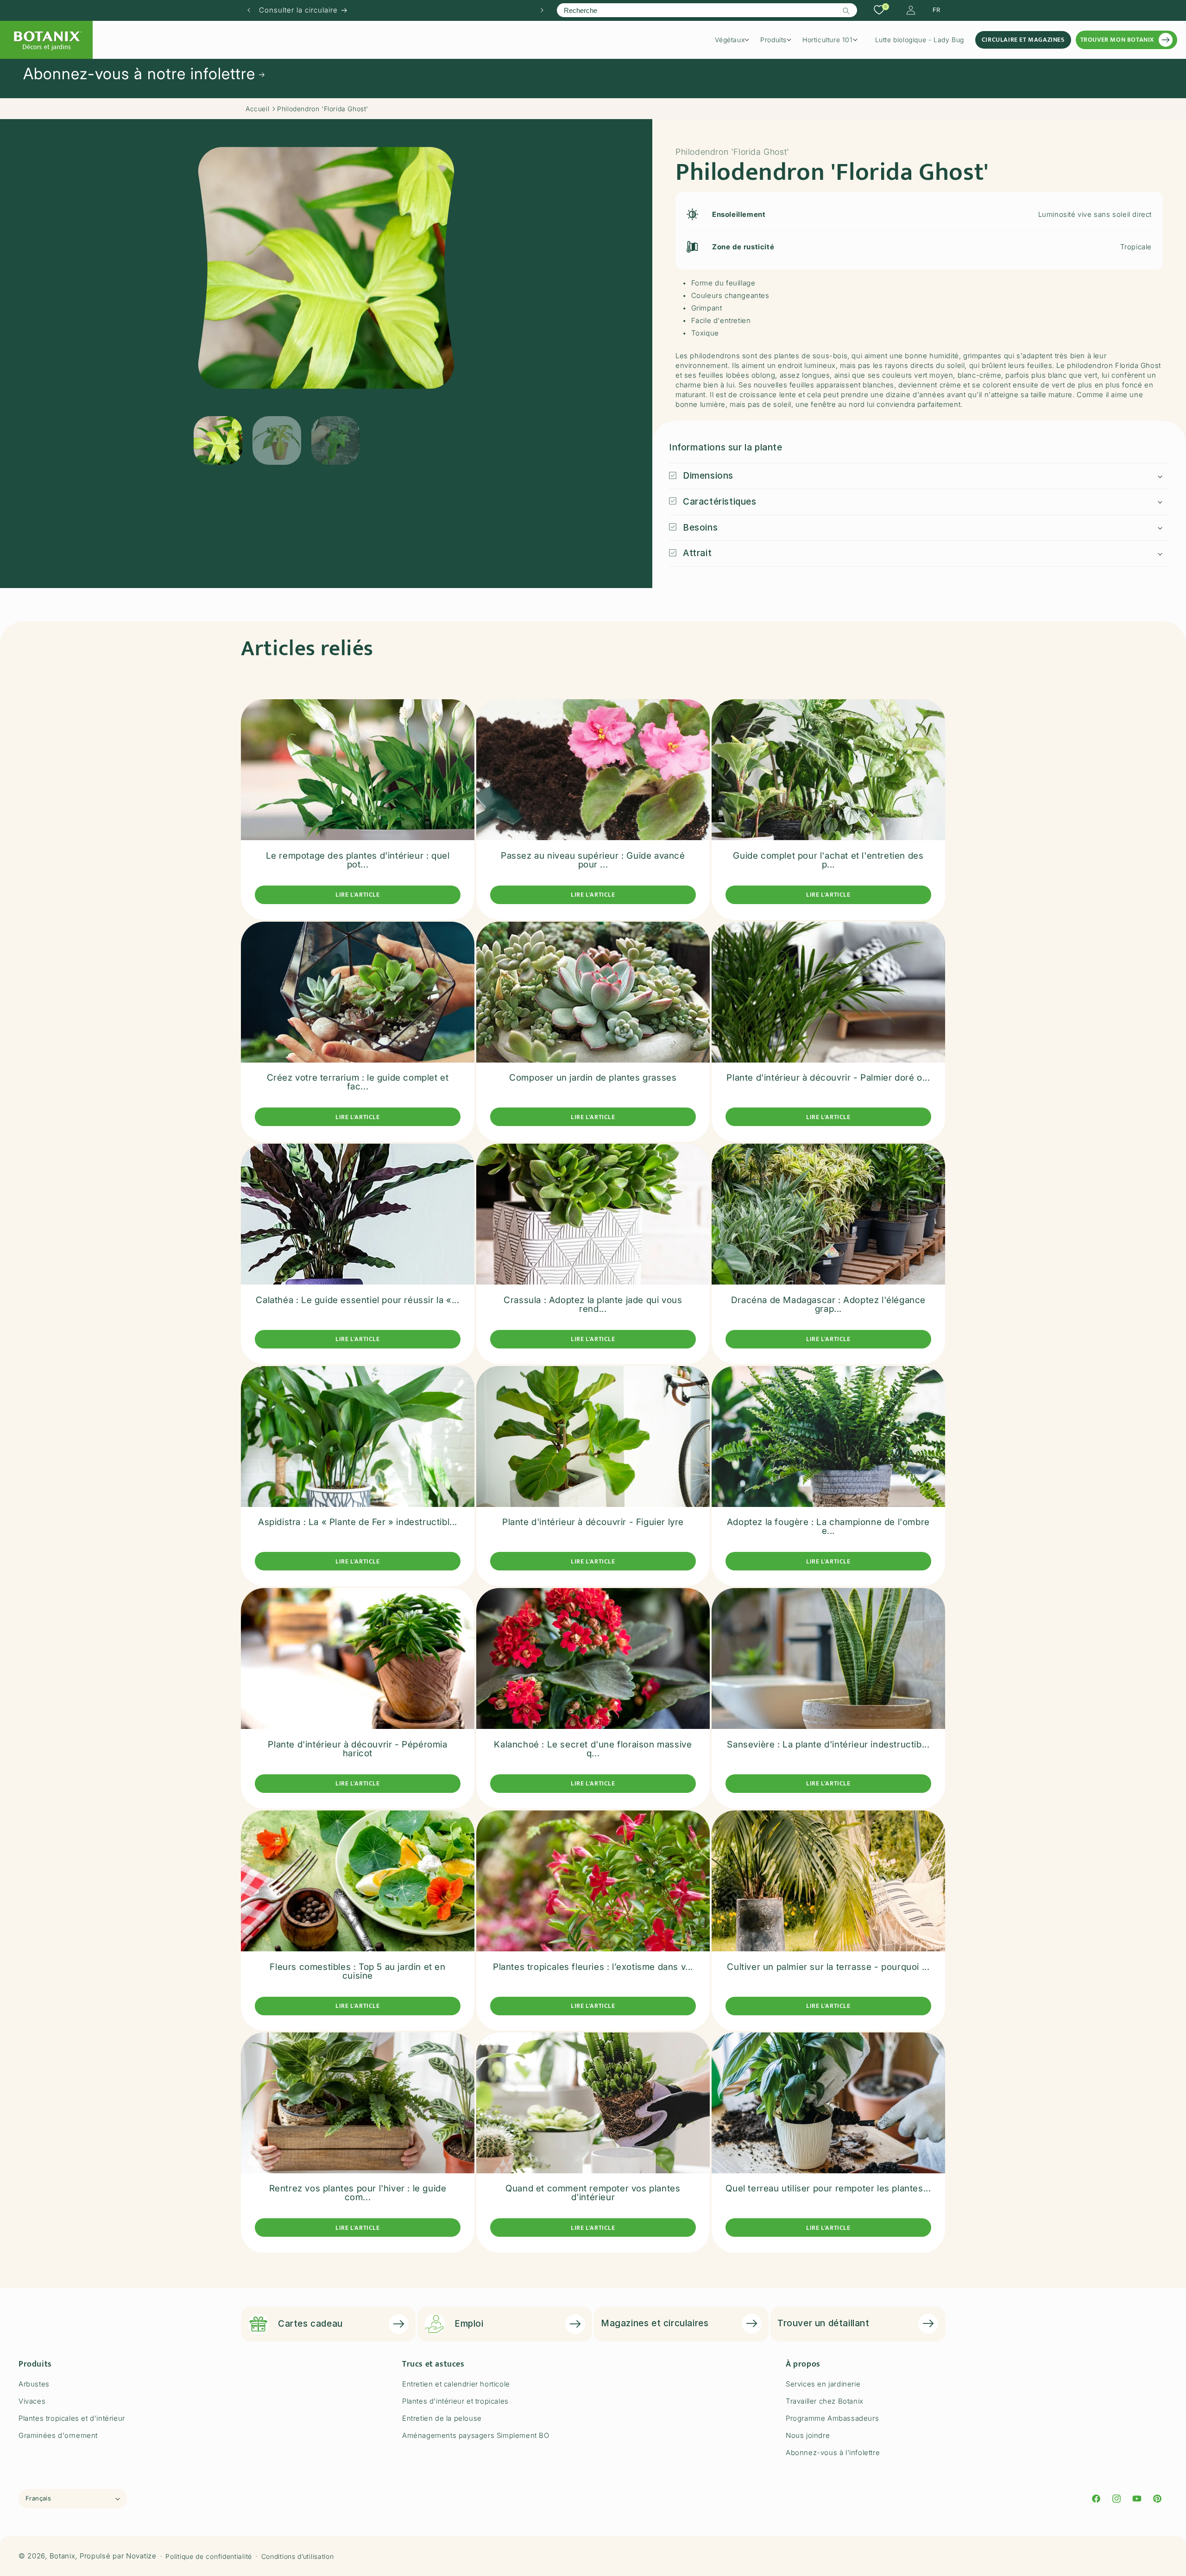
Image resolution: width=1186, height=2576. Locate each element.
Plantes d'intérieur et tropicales (455, 2401)
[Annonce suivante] (542, 10)
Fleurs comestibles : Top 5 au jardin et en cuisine (357, 1971)
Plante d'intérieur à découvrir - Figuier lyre (593, 1522)
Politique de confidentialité (209, 2556)
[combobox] (707, 10)
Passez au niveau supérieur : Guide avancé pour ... (593, 860)
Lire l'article (357, 895)
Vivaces (32, 2401)
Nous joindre (808, 2435)
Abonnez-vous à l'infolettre (833, 2453)
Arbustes (34, 2384)
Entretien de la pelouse (442, 2418)
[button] (735, 40)
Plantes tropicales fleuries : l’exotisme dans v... (593, 1966)
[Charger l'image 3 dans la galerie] (336, 440)
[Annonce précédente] (249, 10)
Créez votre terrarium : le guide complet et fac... (358, 1082)
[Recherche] (846, 11)
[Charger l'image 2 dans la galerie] (277, 440)
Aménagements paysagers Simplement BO (476, 2435)
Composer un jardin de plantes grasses (593, 1078)
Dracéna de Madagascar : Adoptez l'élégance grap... (828, 1304)
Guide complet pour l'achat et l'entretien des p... (828, 860)
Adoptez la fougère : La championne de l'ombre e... (828, 1526)
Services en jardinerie (823, 2384)
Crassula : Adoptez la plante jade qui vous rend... (593, 1304)
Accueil (257, 109)
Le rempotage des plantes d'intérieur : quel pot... (358, 860)
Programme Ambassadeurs (832, 2418)
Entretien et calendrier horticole (456, 2384)
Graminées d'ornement (58, 2435)
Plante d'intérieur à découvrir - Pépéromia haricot (357, 1749)
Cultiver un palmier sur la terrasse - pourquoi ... (828, 1966)
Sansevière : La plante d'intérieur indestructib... (828, 1744)
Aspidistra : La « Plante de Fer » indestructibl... (358, 1522)
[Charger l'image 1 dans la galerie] (218, 440)
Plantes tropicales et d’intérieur (72, 2418)
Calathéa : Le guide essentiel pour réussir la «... (357, 1300)
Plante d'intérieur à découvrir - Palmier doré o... (828, 1078)
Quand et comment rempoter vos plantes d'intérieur (593, 2193)
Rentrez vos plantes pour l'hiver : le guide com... (358, 2193)
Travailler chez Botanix (825, 2401)
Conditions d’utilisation (298, 2556)
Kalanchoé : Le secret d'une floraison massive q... (593, 1749)
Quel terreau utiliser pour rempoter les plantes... (828, 2189)
